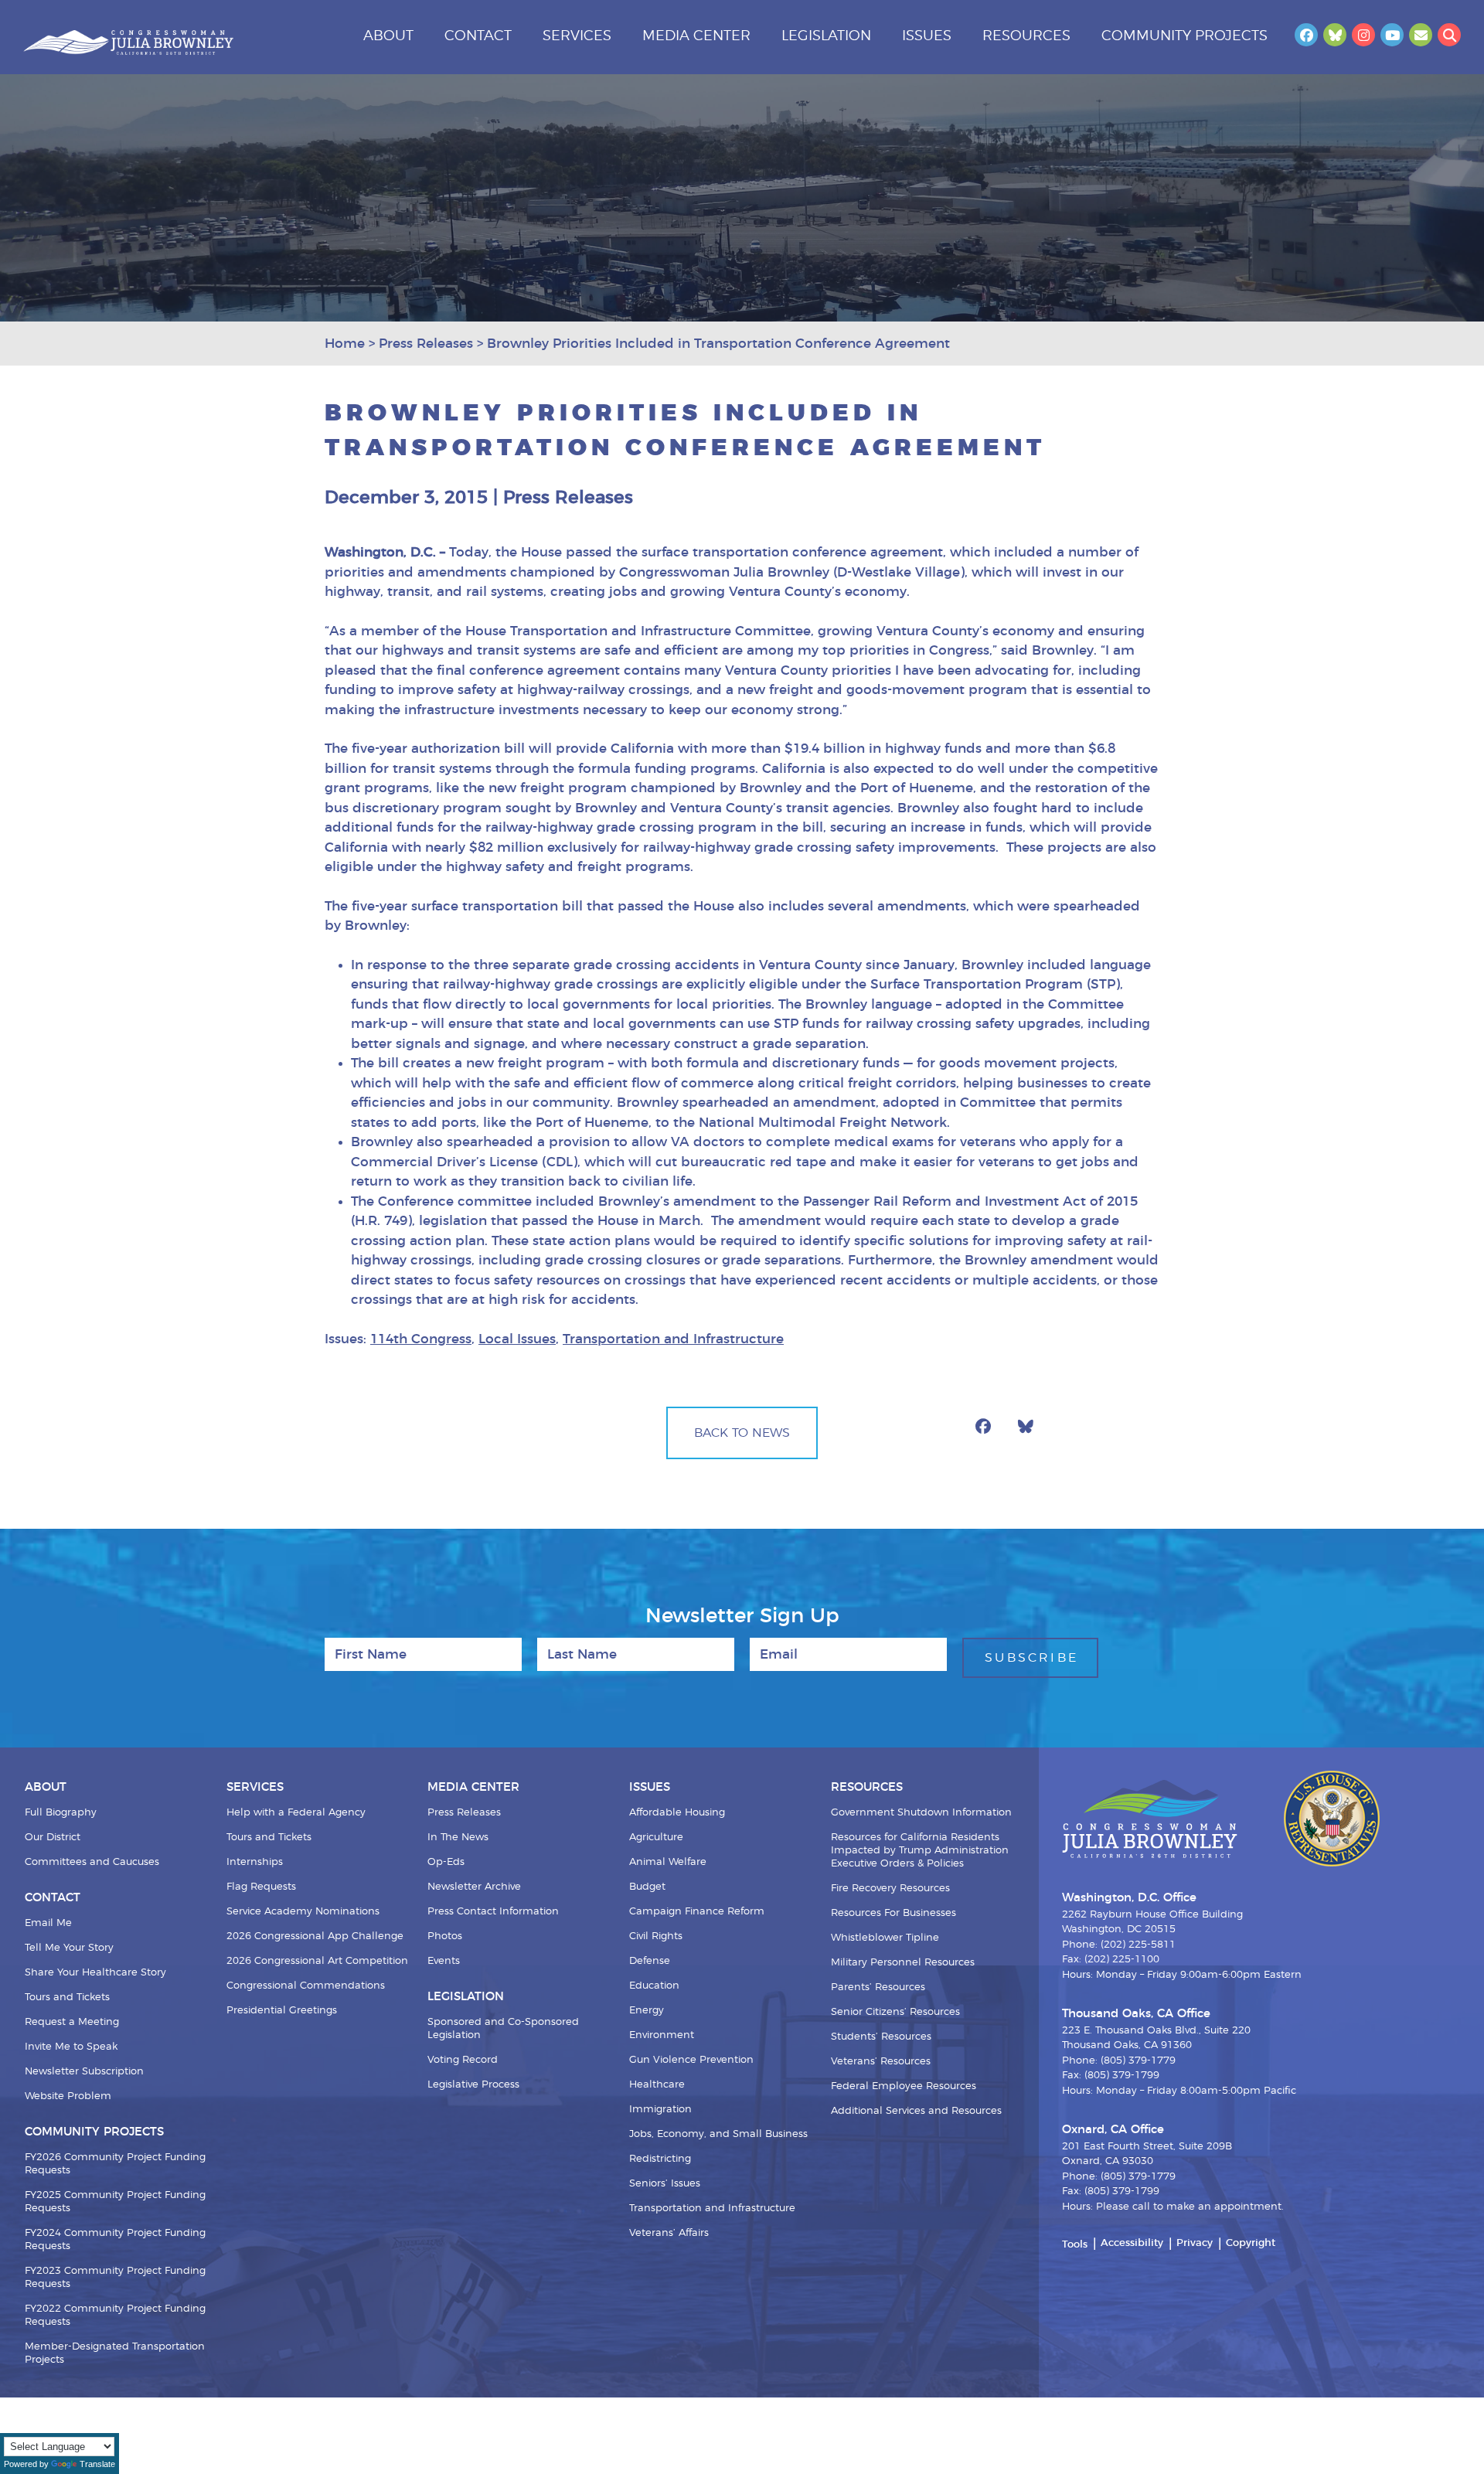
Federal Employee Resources (904, 2086)
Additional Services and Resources (916, 2111)
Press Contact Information (493, 1912)
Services (577, 36)
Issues (927, 36)
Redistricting (660, 2159)
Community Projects (1184, 36)
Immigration (660, 2110)
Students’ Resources (881, 2037)
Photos (445, 1936)
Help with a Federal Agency (296, 1813)
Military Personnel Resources (903, 1963)
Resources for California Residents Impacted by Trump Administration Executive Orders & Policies (920, 1851)
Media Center (696, 36)
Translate (97, 2464)
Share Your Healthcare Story (95, 1973)
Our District (53, 1838)
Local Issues (517, 1339)
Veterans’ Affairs (669, 2233)
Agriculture (656, 1838)
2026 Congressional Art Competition (317, 1961)
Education (654, 1986)
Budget (647, 1887)
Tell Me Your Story (69, 1948)
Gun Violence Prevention (691, 2060)
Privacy (1195, 2243)
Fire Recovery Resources (890, 1889)
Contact (478, 36)
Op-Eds (446, 1862)
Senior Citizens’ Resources (895, 2012)
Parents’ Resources (878, 1987)
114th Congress (421, 1339)
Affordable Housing (677, 1813)
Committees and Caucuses (92, 1862)
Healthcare (657, 2085)
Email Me (48, 1923)
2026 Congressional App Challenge (315, 1936)
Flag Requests (261, 1887)
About (388, 36)
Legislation (826, 36)
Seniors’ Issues (665, 2184)
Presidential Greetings (282, 2011)
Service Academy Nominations (303, 1912)
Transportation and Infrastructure (673, 1339)
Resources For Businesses (893, 1913)
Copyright (1251, 2243)
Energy (647, 2011)
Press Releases (464, 1813)
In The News (458, 1838)
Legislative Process (473, 2085)
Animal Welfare (668, 1862)
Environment (662, 2035)
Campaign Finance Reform (697, 1912)
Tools (1075, 2245)
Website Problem (68, 2096)
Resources (1026, 36)
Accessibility (1132, 2243)
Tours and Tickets (67, 1998)
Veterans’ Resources (881, 2062)
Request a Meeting (72, 2022)
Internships (255, 1862)
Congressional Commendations (306, 1986)
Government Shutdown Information (921, 1813)
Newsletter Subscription (84, 2072)
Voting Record (463, 2060)
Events (444, 1961)
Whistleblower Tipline (885, 1938)
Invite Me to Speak (71, 2047)
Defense (650, 1961)
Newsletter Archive (474, 1887)
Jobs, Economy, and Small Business (718, 2134)
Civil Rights (656, 1936)
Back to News (742, 1433)
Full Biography (61, 1813)
